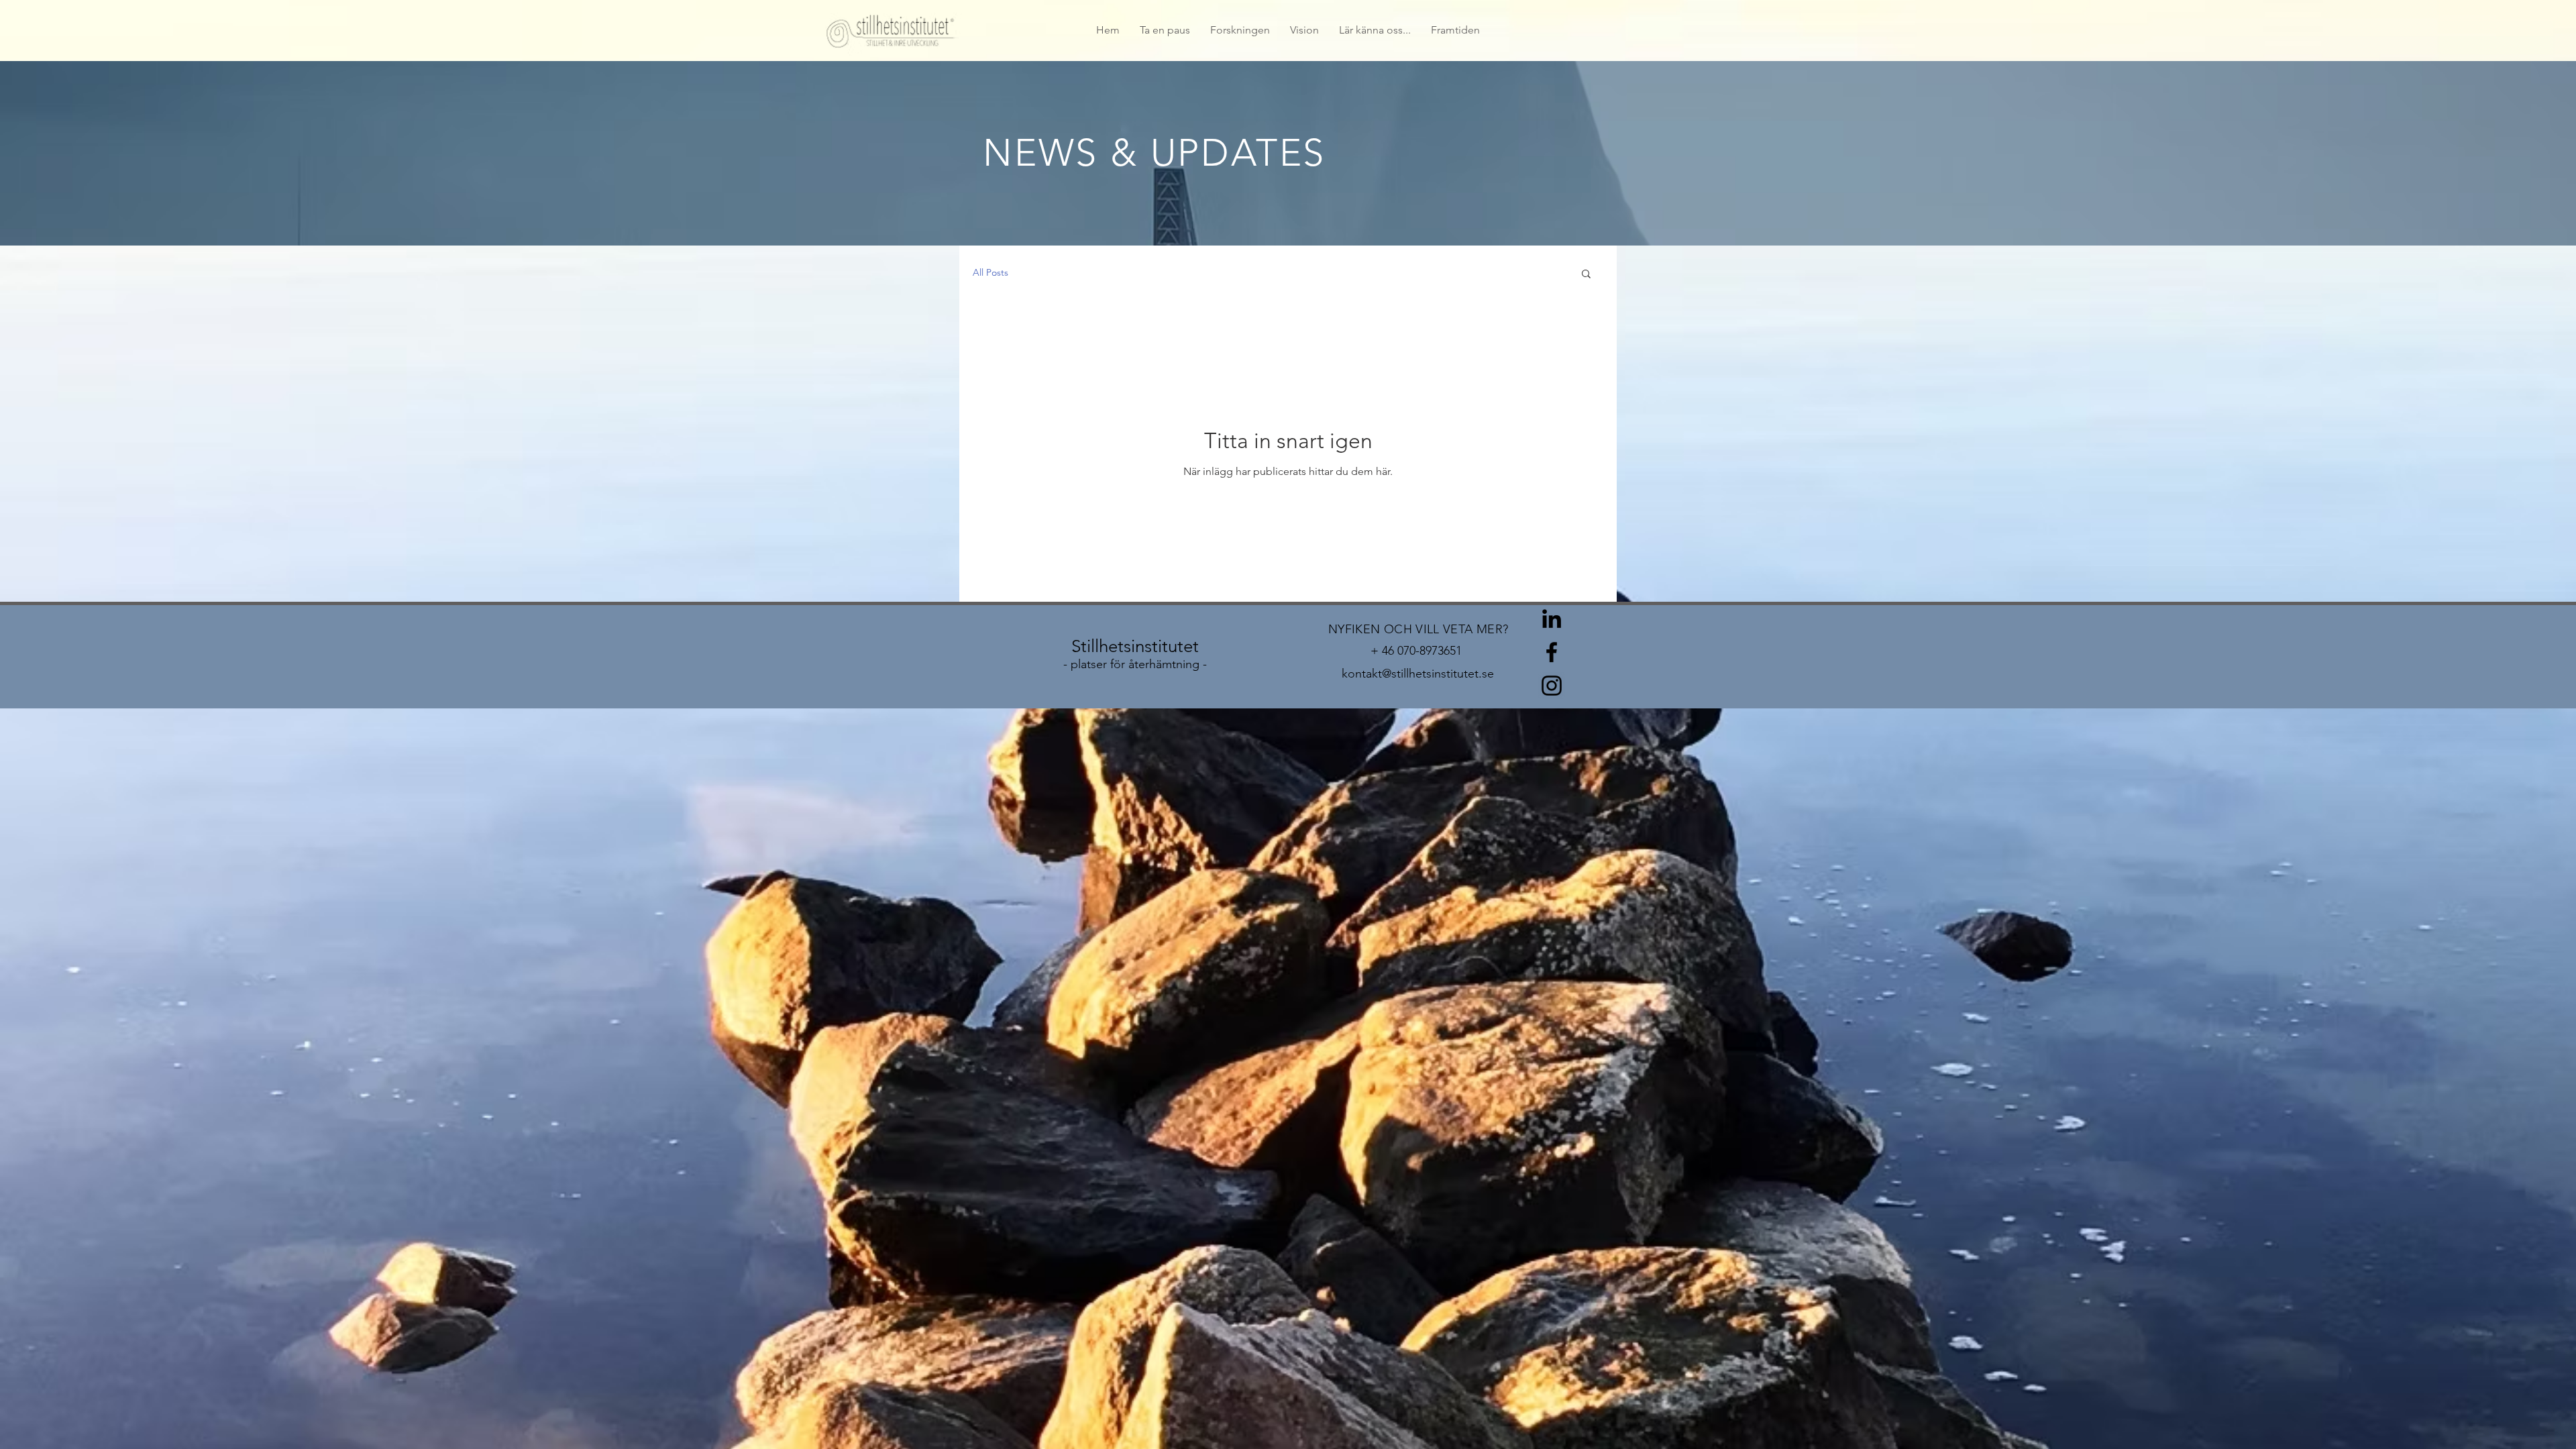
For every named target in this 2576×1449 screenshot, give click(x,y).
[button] (1586, 275)
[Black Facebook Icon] (1552, 652)
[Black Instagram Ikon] (1552, 686)
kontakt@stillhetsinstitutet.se (1418, 674)
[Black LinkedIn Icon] (1552, 619)
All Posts (990, 272)
